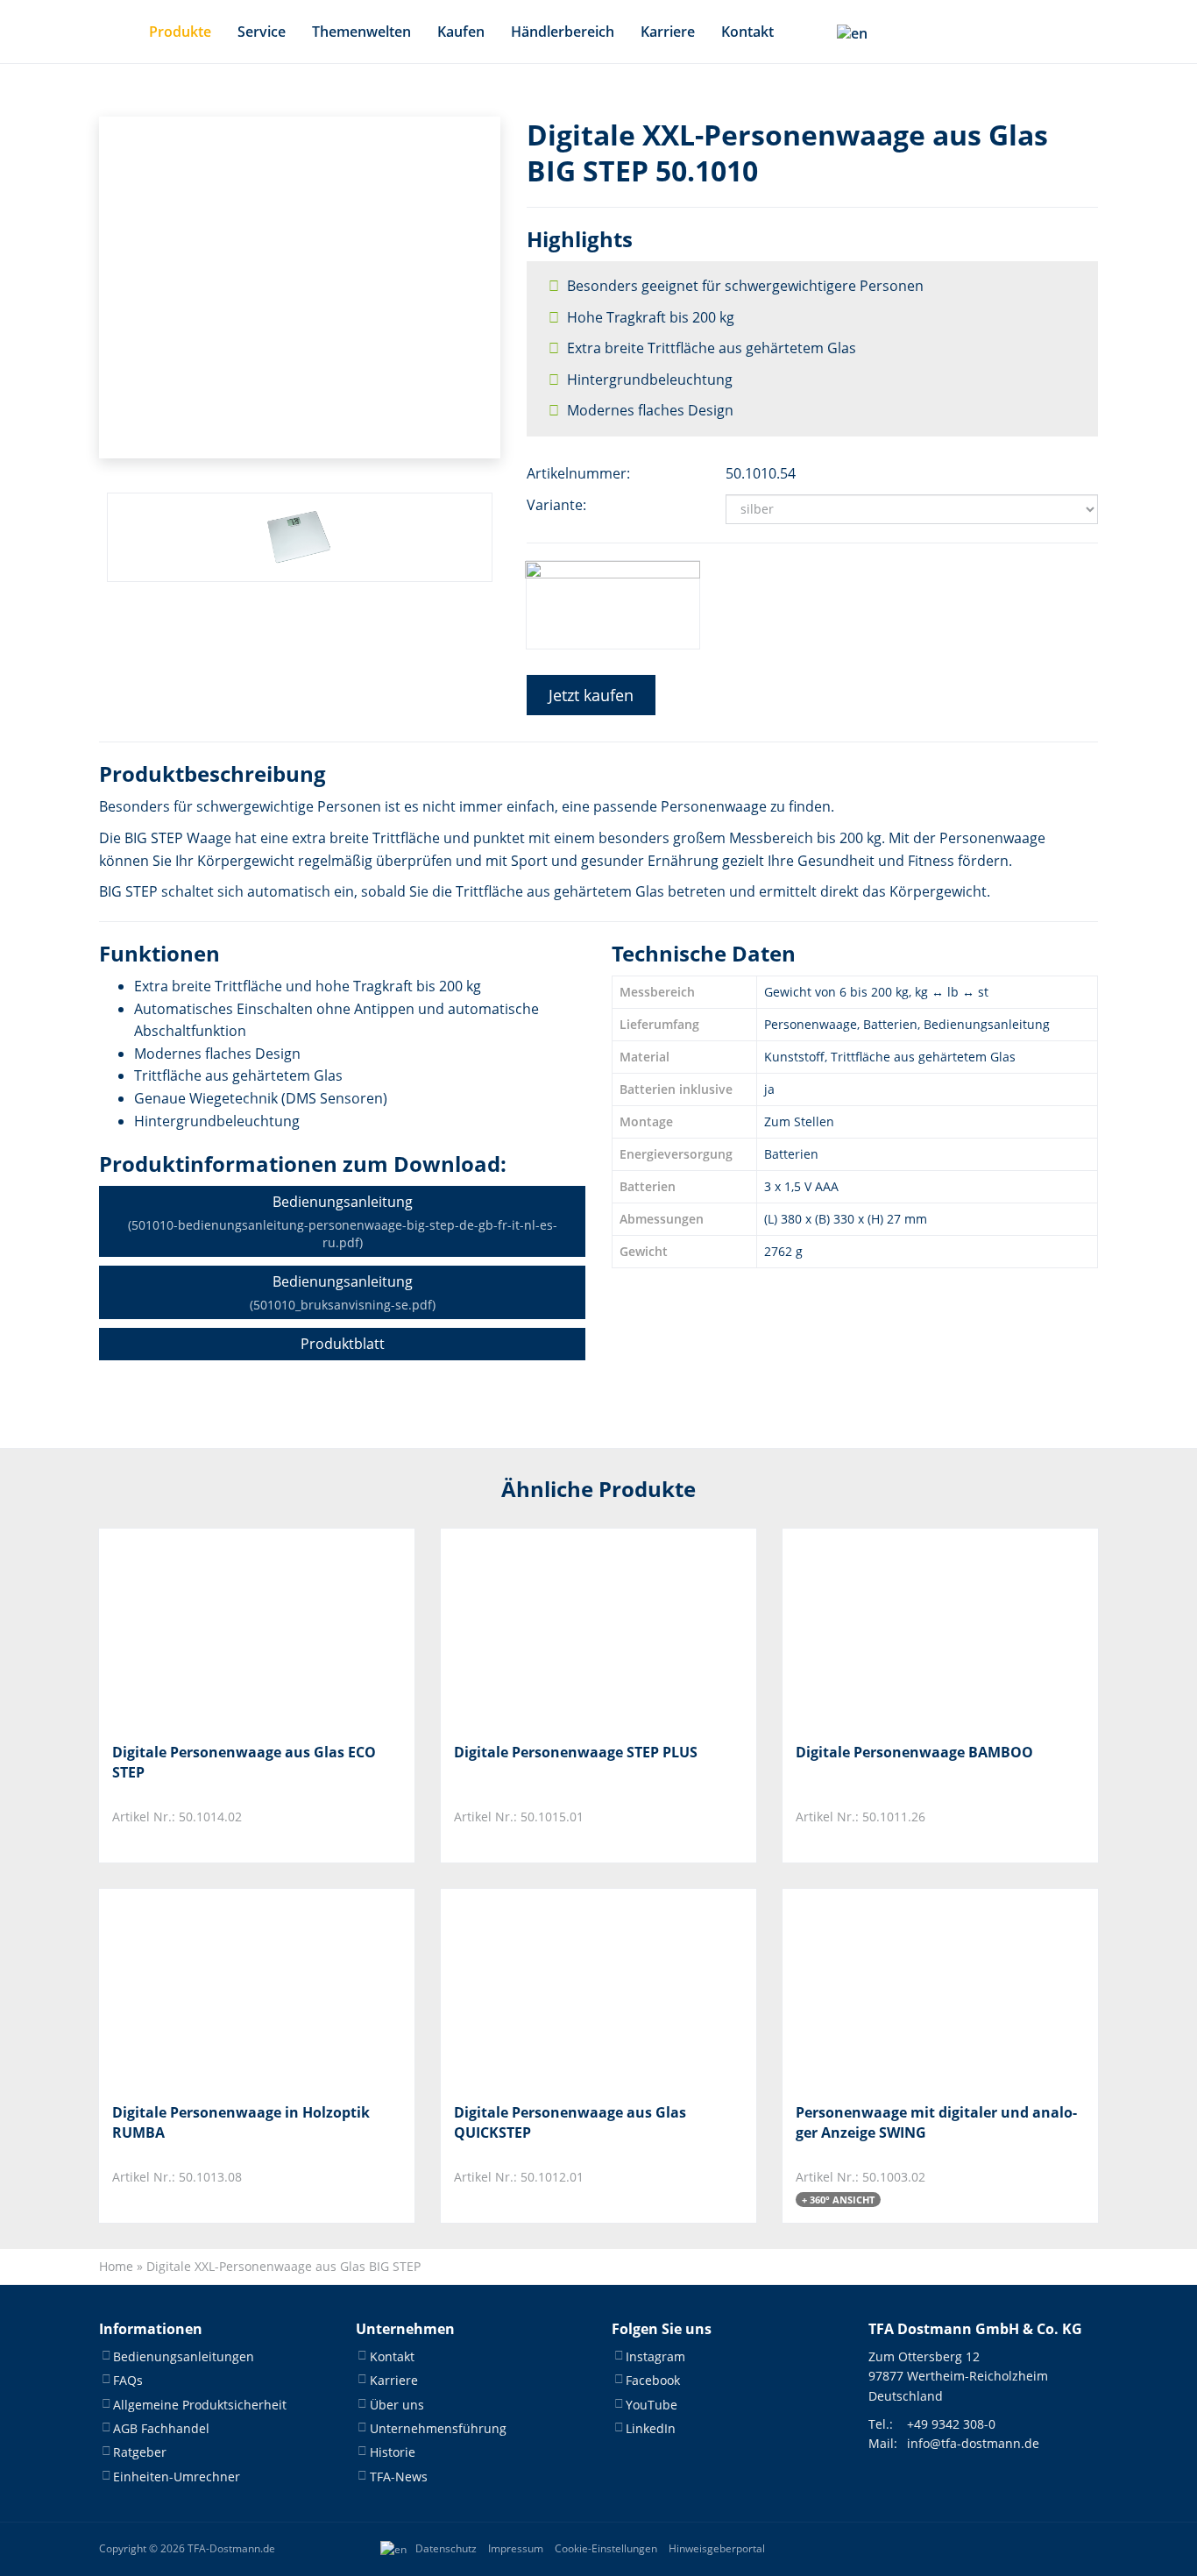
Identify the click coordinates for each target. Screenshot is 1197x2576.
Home (116, 2266)
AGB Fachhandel (161, 2428)
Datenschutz (446, 2548)
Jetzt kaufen (591, 695)
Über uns (397, 2405)
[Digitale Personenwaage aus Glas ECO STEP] (199, 1629)
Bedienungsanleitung (343, 1221)
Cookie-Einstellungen (606, 2548)
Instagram (655, 2356)
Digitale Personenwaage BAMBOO (914, 1752)
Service (262, 32)
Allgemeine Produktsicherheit (200, 2405)
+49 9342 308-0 (951, 2424)
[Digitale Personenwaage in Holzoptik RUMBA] (199, 1989)
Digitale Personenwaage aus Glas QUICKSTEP (570, 2122)
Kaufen (461, 32)
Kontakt (747, 32)
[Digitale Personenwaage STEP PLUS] (541, 1629)
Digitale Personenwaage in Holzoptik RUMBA (241, 2122)
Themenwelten (361, 32)
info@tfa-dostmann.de (973, 2444)
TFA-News (399, 2477)
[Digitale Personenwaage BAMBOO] (883, 1629)
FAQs (128, 2380)
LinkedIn (651, 2428)
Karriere (668, 32)
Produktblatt (343, 1344)
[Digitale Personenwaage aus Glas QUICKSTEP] (541, 1989)
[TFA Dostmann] (1040, 2549)
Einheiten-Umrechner (177, 2477)
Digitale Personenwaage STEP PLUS (576, 1752)
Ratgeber (140, 2453)
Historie (393, 2453)
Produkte (180, 32)
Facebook (653, 2380)
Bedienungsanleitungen (184, 2356)
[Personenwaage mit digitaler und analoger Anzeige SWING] (883, 1989)
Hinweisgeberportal (717, 2548)
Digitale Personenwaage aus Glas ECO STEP (244, 1762)
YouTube (652, 2405)
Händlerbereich (563, 32)
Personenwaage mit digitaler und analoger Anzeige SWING (936, 2122)
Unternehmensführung (438, 2428)
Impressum (516, 2548)
